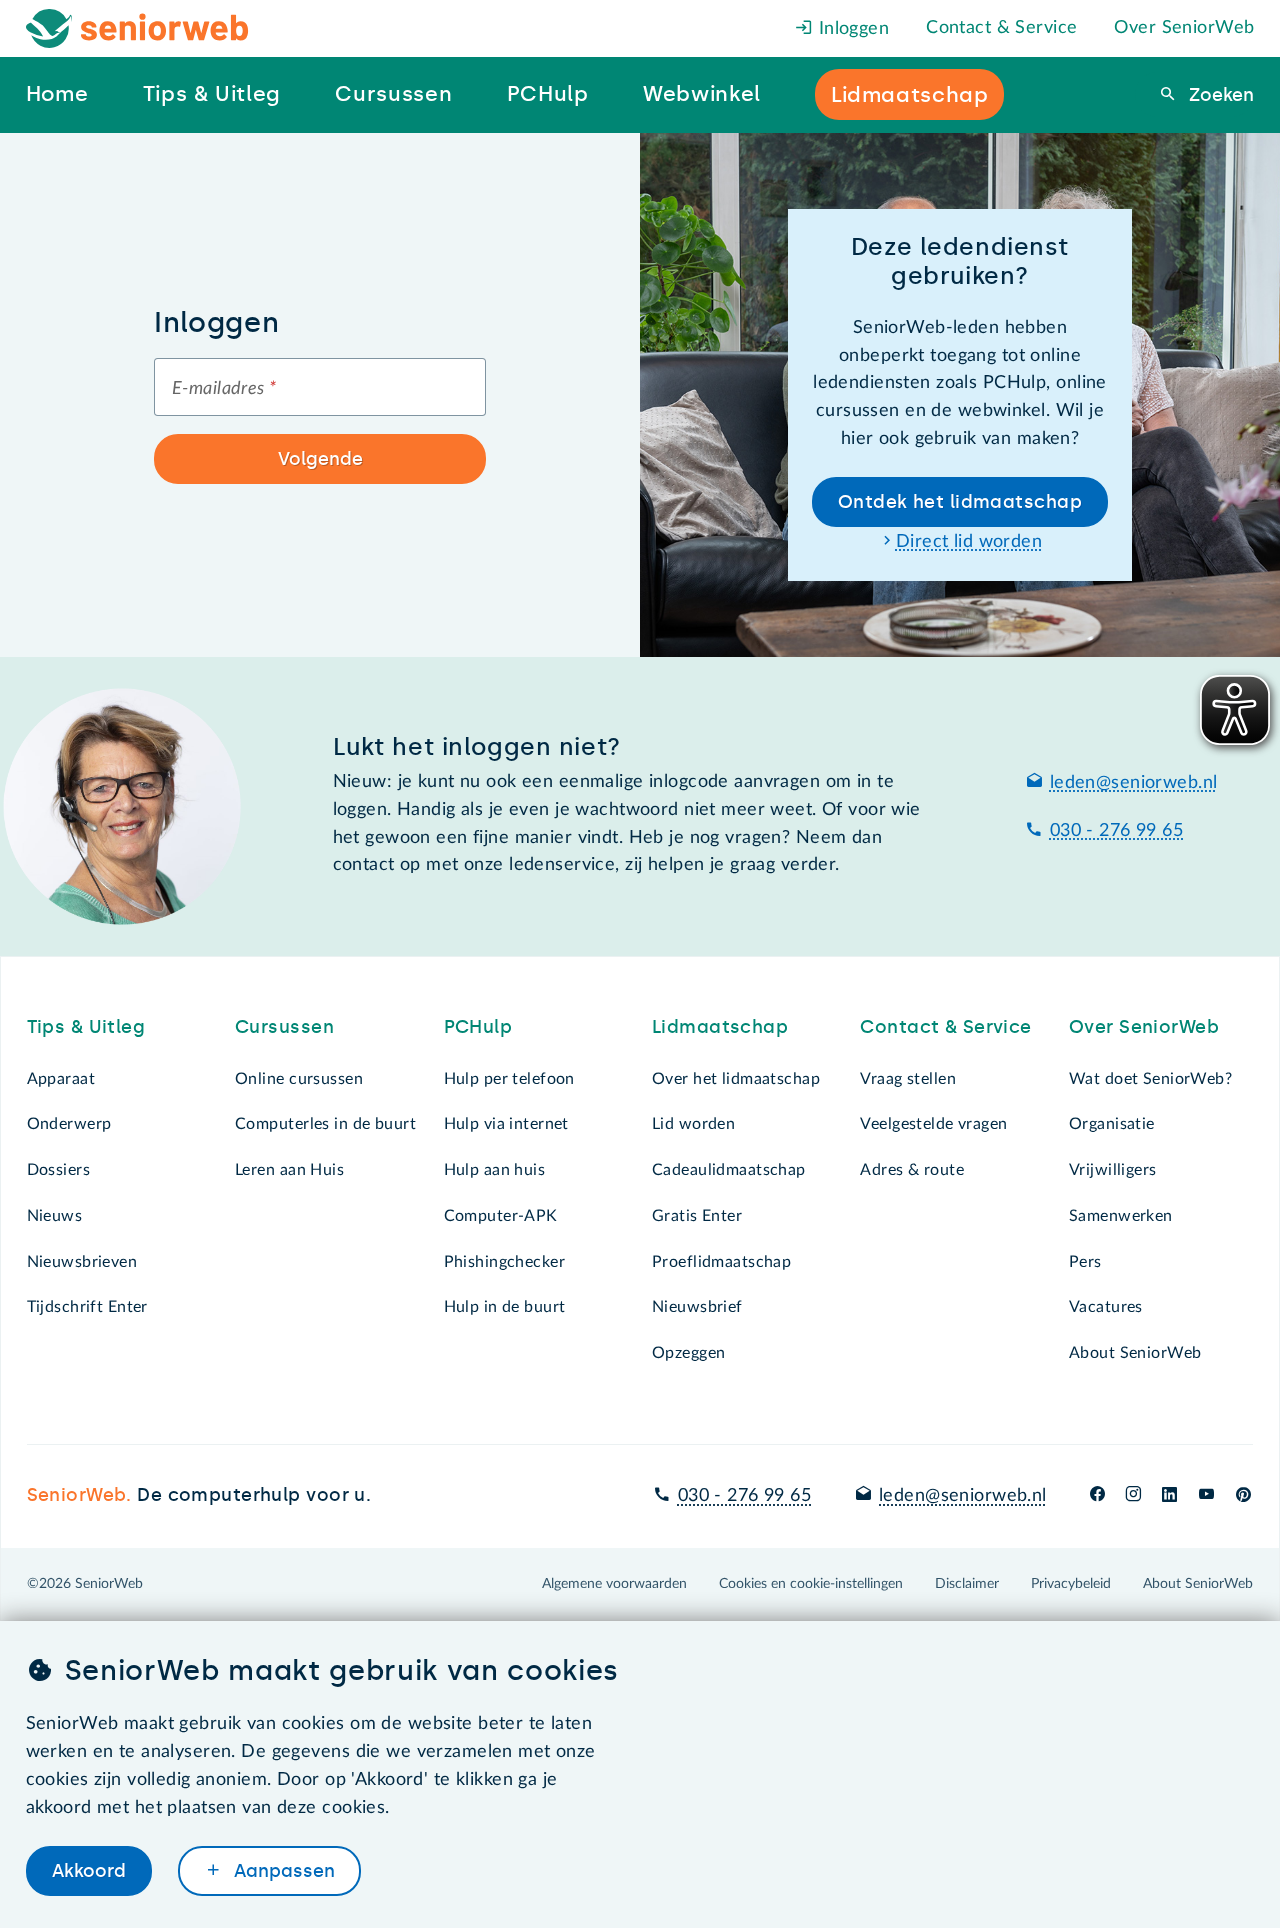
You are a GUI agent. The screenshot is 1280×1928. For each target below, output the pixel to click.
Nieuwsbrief (697, 1307)
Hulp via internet (506, 1124)
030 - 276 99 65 (1116, 831)
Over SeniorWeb (1184, 28)
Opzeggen (688, 1353)
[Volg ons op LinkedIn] (1170, 1496)
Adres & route (912, 1170)
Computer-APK (501, 1216)
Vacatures (1106, 1307)
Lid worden (693, 1124)
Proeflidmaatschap (721, 1262)
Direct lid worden (969, 542)
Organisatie (1112, 1124)
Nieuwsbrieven (82, 1262)
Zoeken (1219, 95)
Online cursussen (299, 1079)
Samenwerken (1121, 1216)
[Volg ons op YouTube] (1206, 1496)
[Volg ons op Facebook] (1097, 1496)
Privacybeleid (1071, 1584)
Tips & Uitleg (86, 1027)
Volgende (320, 459)
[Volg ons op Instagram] (1133, 1496)
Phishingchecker (504, 1262)
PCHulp (478, 1027)
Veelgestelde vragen (933, 1124)
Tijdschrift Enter (87, 1307)
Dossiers (58, 1170)
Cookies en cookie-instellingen (811, 1584)
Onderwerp (69, 1124)
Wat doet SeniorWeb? (1150, 1079)
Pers (1085, 1262)
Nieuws (55, 1216)
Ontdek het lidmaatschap (960, 502)
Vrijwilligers (1113, 1170)
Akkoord (89, 1871)
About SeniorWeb (1135, 1353)
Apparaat (61, 1079)
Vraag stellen (908, 1079)
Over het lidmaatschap (736, 1079)
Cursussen (284, 1027)
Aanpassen (282, 1871)
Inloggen (851, 29)
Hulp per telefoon (509, 1079)
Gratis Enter (697, 1216)
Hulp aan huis (495, 1170)
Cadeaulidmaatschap (729, 1170)
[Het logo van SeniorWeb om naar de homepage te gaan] (137, 28)
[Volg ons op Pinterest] (1243, 1496)
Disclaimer (967, 1584)
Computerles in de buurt (325, 1124)
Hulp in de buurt (505, 1307)
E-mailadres (224, 389)
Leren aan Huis (289, 1170)
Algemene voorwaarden (614, 1584)
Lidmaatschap (720, 1027)
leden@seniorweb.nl (1134, 783)
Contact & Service (1001, 28)
